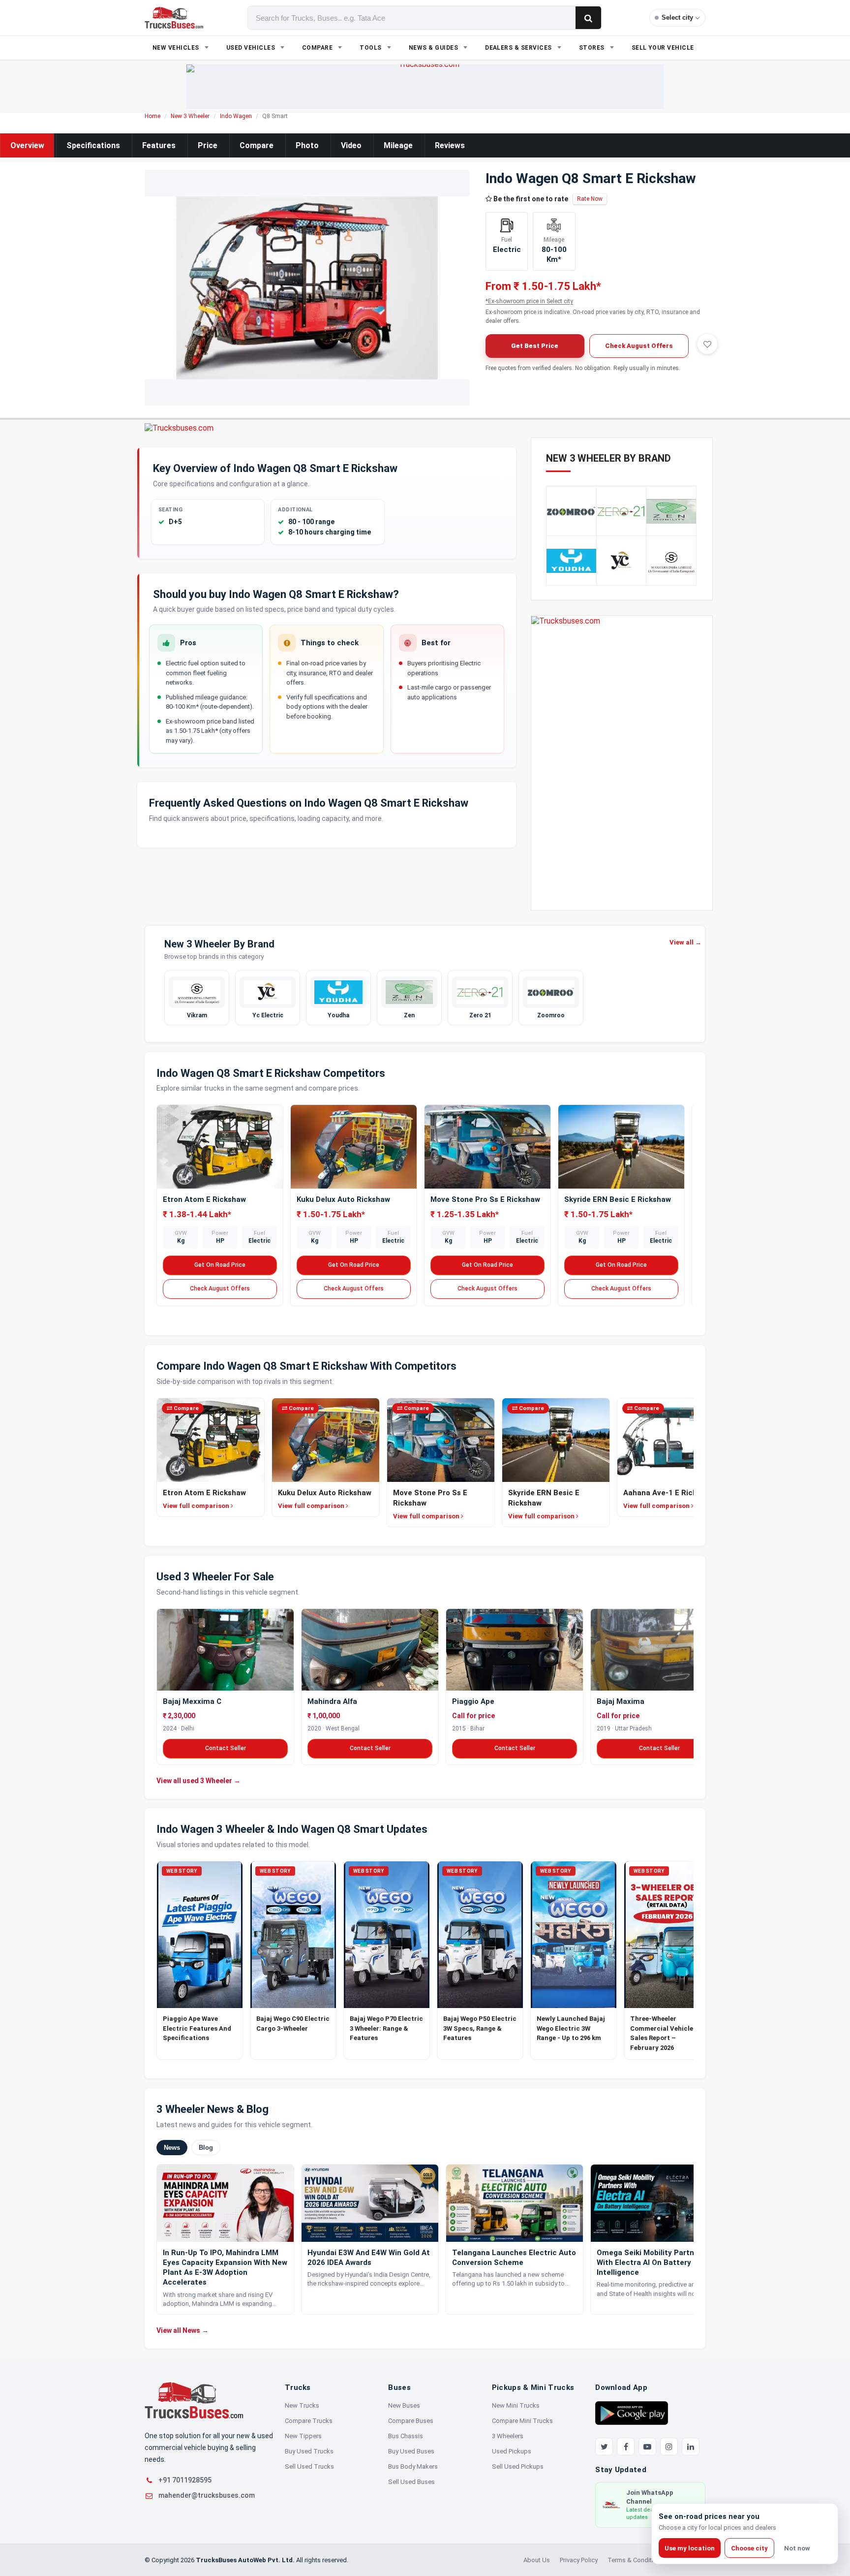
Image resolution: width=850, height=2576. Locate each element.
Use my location (690, 2548)
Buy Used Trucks (309, 2451)
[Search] (588, 18)
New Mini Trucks (516, 2405)
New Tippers (303, 2436)
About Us (537, 2560)
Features (159, 145)
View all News (182, 2330)
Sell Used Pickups (518, 2466)
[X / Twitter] (604, 2447)
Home (152, 116)
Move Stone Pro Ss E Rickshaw (485, 1199)
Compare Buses (411, 2421)
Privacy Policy (579, 2560)
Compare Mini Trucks (522, 2421)
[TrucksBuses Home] (194, 2400)
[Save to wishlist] (707, 344)
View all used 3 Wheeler (198, 1780)
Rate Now (590, 199)
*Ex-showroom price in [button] (529, 301)
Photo (307, 145)
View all (685, 942)
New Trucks (302, 2405)
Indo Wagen (236, 116)
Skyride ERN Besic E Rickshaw (618, 1199)
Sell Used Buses (411, 2482)
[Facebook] (626, 2447)
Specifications (93, 145)
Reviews (450, 145)
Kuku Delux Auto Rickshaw (343, 1199)
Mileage (398, 145)
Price (208, 145)
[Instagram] (669, 2447)
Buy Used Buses (411, 2451)
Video (351, 145)
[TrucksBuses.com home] (174, 18)
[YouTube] (647, 2447)
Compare (257, 145)
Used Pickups (512, 2451)
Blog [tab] (206, 2148)
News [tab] (172, 2148)
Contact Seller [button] (226, 1748)
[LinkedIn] (691, 2447)
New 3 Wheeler (190, 116)
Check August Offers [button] (639, 346)
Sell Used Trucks (309, 2466)
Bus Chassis (406, 2436)
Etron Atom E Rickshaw (204, 1199)
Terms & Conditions (636, 2560)
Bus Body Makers (413, 2466)
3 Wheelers (508, 2436)
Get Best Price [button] (535, 346)
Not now (797, 2548)
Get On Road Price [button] (220, 1265)
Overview (27, 145)
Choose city (749, 2548)
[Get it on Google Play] (632, 2413)
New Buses (404, 2405)
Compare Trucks (309, 2421)
